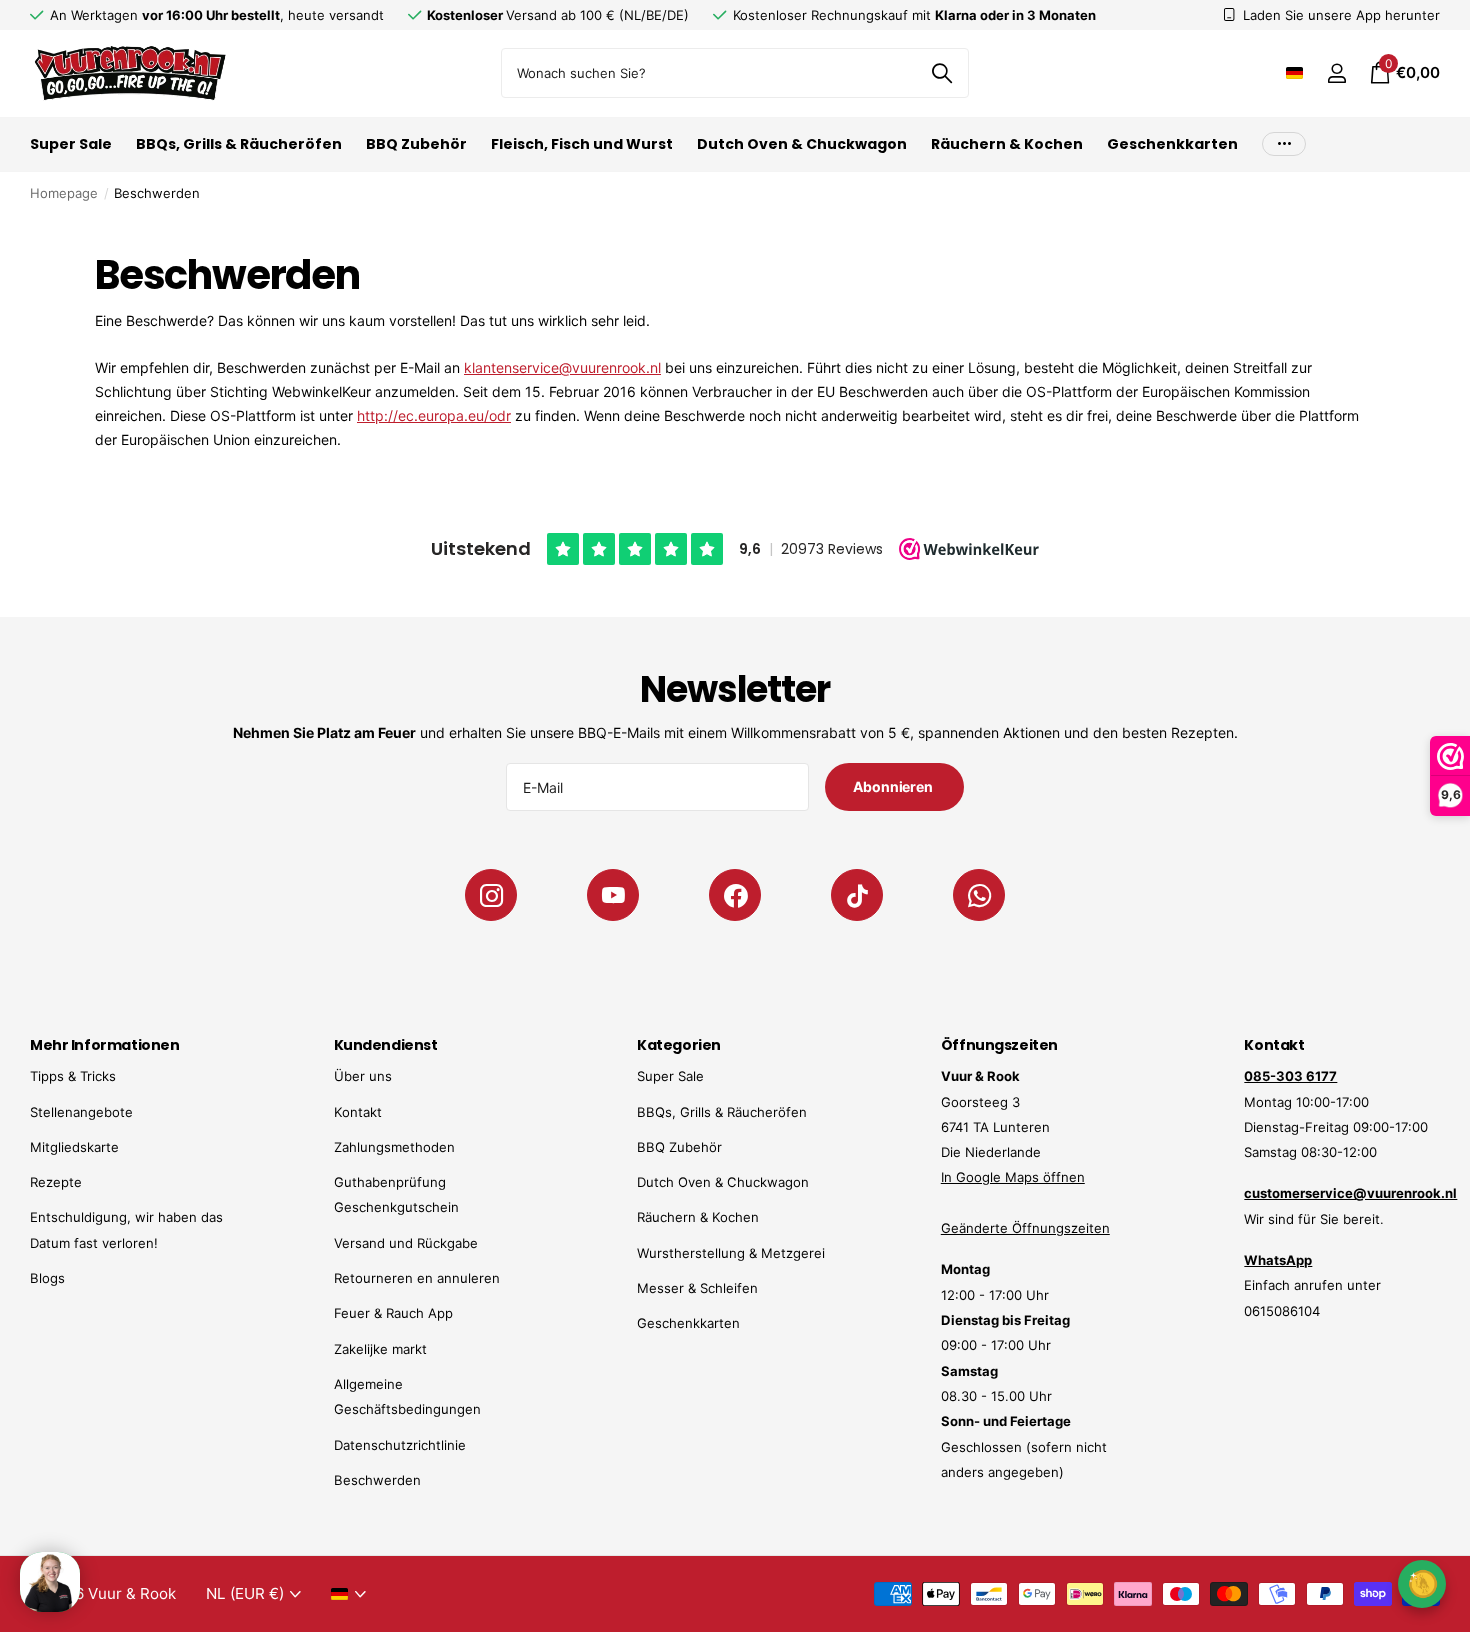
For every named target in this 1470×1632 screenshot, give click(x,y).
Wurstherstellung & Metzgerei (731, 1253)
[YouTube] (613, 895)
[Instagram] (491, 895)
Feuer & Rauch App (393, 1313)
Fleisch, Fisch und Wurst (582, 144)
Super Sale (71, 144)
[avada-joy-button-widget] (1422, 1583)
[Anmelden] (1336, 73)
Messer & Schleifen (697, 1288)
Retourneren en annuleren (417, 1278)
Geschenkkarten (1172, 144)
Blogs (47, 1278)
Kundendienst (386, 1045)
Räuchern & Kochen (1007, 144)
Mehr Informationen (104, 1045)
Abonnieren (894, 786)
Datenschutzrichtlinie (400, 1445)
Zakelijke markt (380, 1349)
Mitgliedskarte (74, 1147)
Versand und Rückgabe (406, 1243)
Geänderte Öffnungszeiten (1025, 1228)
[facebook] (735, 895)
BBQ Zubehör (416, 144)
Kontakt (358, 1112)
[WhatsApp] (979, 895)
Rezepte (56, 1182)
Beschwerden (377, 1480)
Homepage (64, 193)
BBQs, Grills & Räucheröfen (239, 144)
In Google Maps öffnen (1013, 1177)
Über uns (363, 1076)
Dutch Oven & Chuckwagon (802, 144)
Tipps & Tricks (73, 1076)
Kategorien (679, 1045)
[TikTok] (857, 895)
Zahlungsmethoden (394, 1147)
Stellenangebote (81, 1112)
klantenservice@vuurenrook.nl (562, 367)
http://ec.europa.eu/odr (434, 415)
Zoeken (941, 73)
